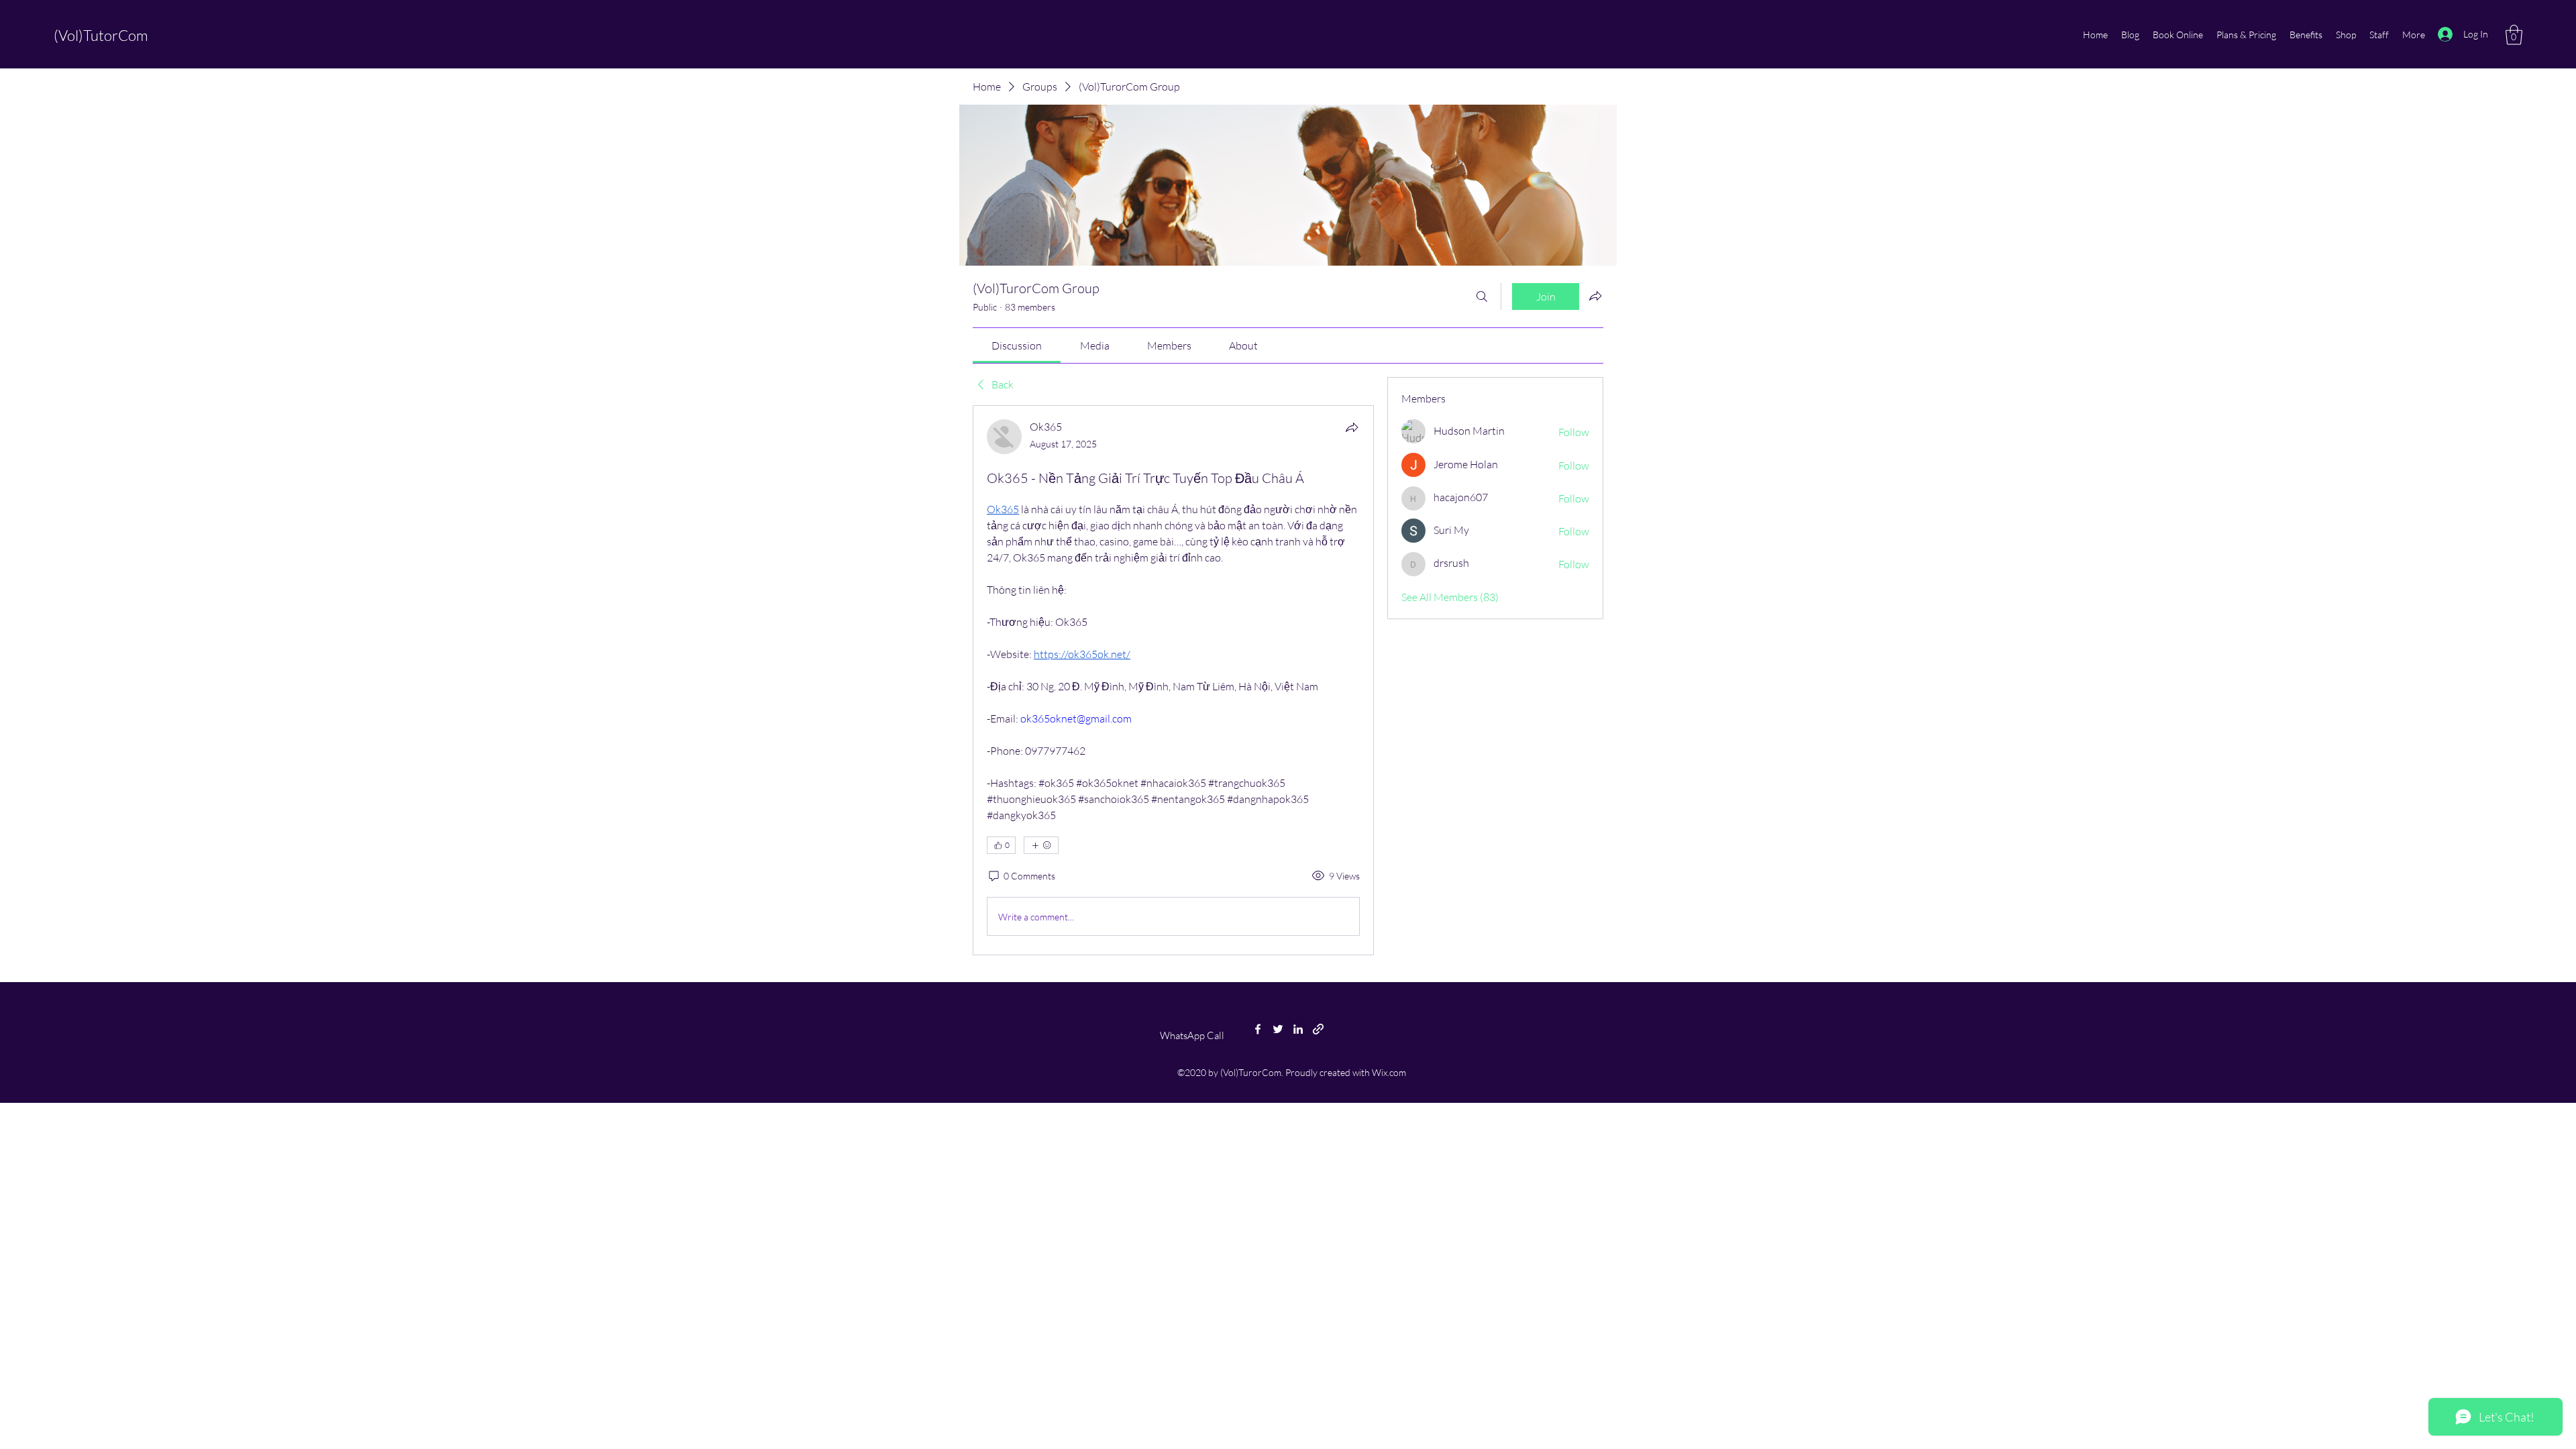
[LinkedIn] (1298, 1029)
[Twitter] (1278, 1029)
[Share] (1352, 427)
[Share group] (1595, 296)
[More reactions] (1041, 845)
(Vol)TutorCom (101, 35)
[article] (1173, 680)
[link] (1017, 345)
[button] (2514, 35)
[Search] (1482, 297)
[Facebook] (1258, 1029)
